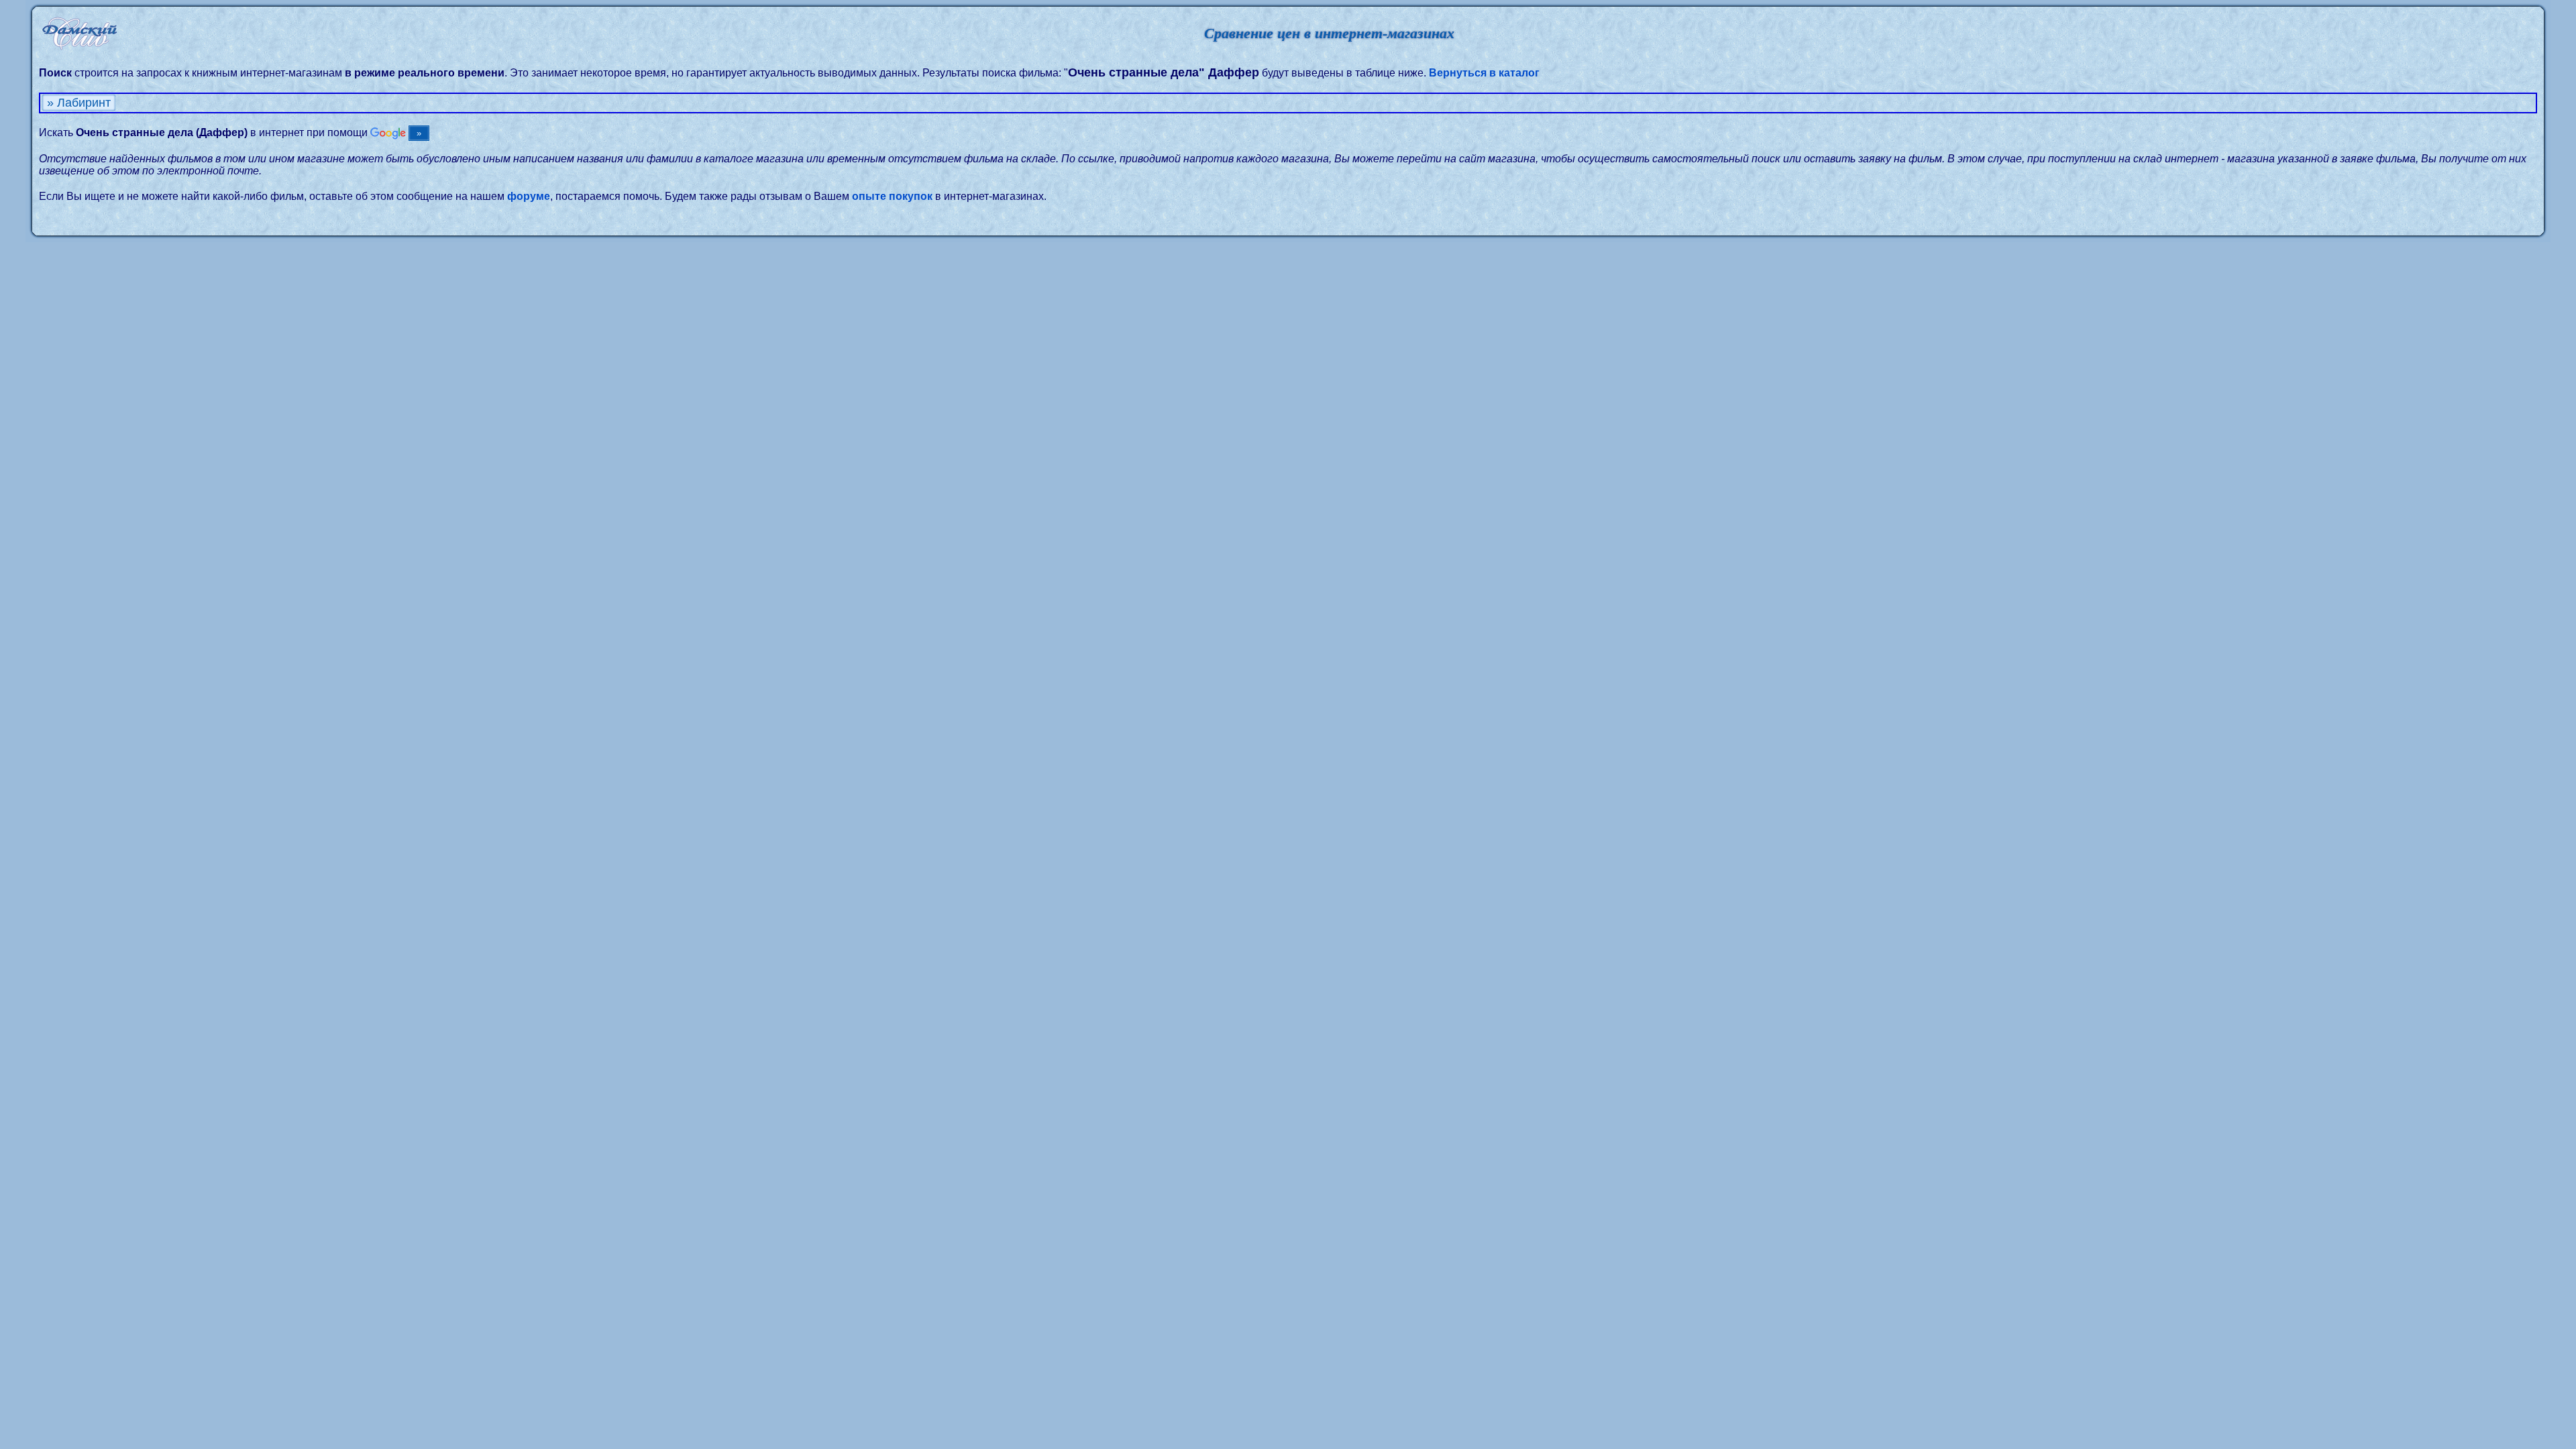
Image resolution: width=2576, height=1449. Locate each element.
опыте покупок (892, 196)
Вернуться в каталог (1484, 73)
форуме (529, 196)
